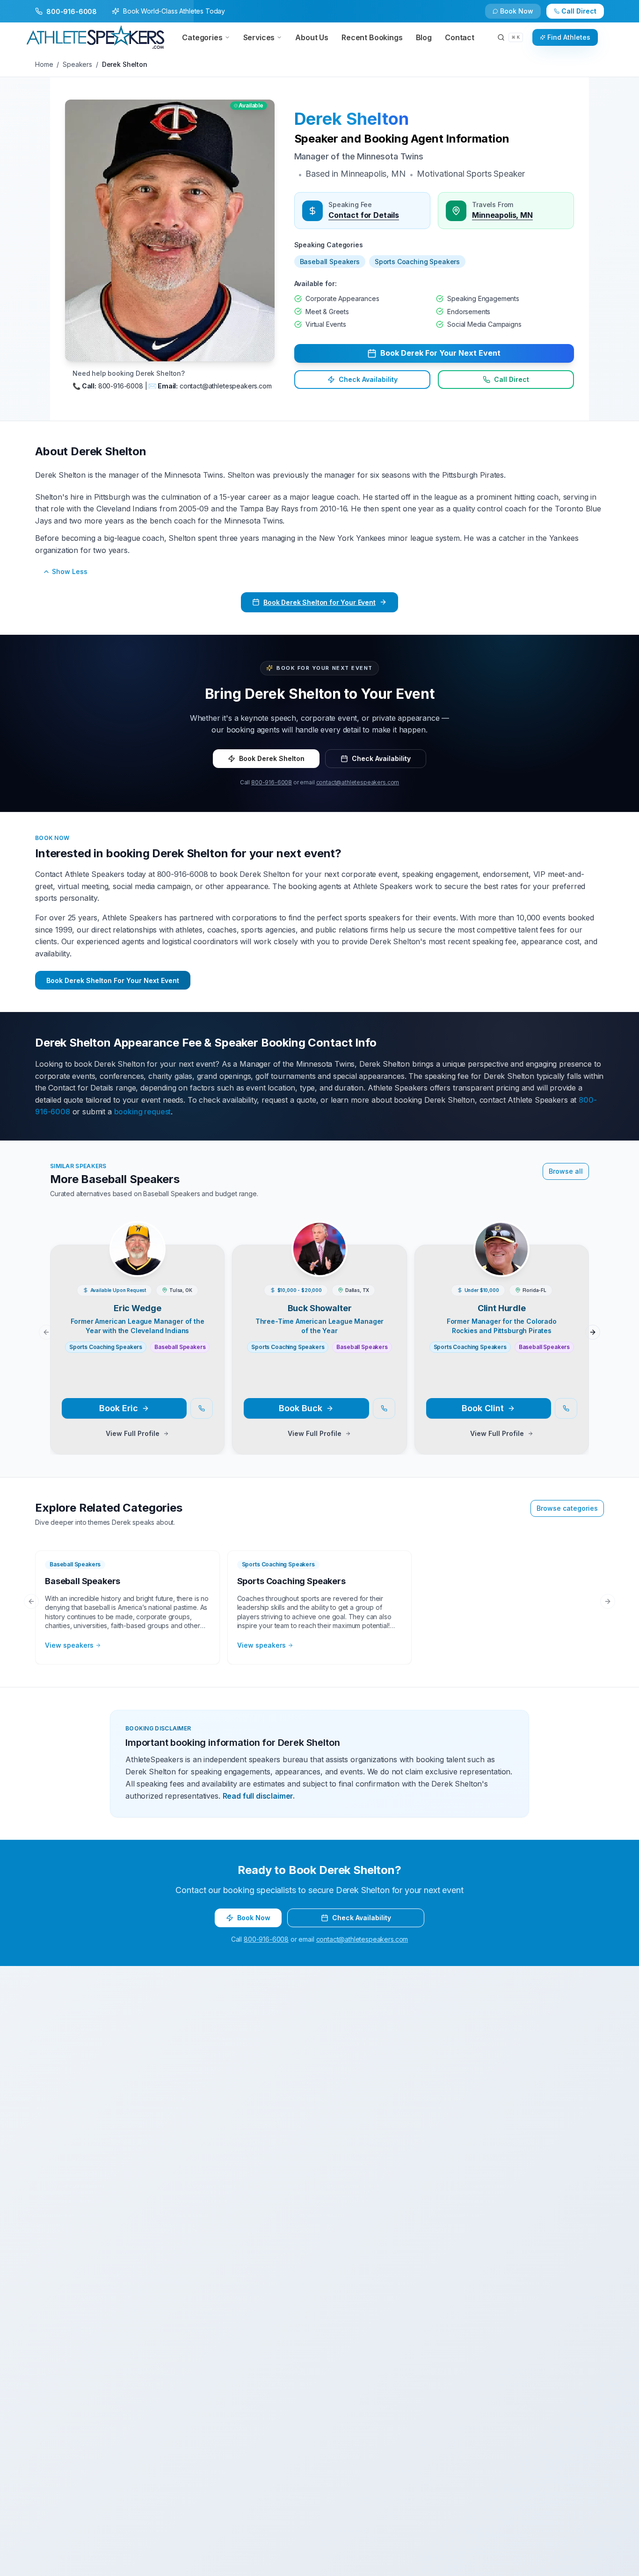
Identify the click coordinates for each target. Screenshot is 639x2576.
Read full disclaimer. (259, 1796)
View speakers (69, 1645)
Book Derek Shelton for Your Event (319, 602)
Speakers (77, 64)
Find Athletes (569, 37)
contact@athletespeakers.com (358, 782)
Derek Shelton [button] (352, 119)
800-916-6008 (272, 782)
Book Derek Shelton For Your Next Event (113, 980)
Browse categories (567, 1508)
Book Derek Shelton (272, 758)
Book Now (584, 15)
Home (44, 64)
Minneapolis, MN (502, 215)
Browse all (566, 1171)
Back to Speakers (72, 15)
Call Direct (512, 379)
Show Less (70, 571)
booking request (143, 1112)
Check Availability (523, 15)
